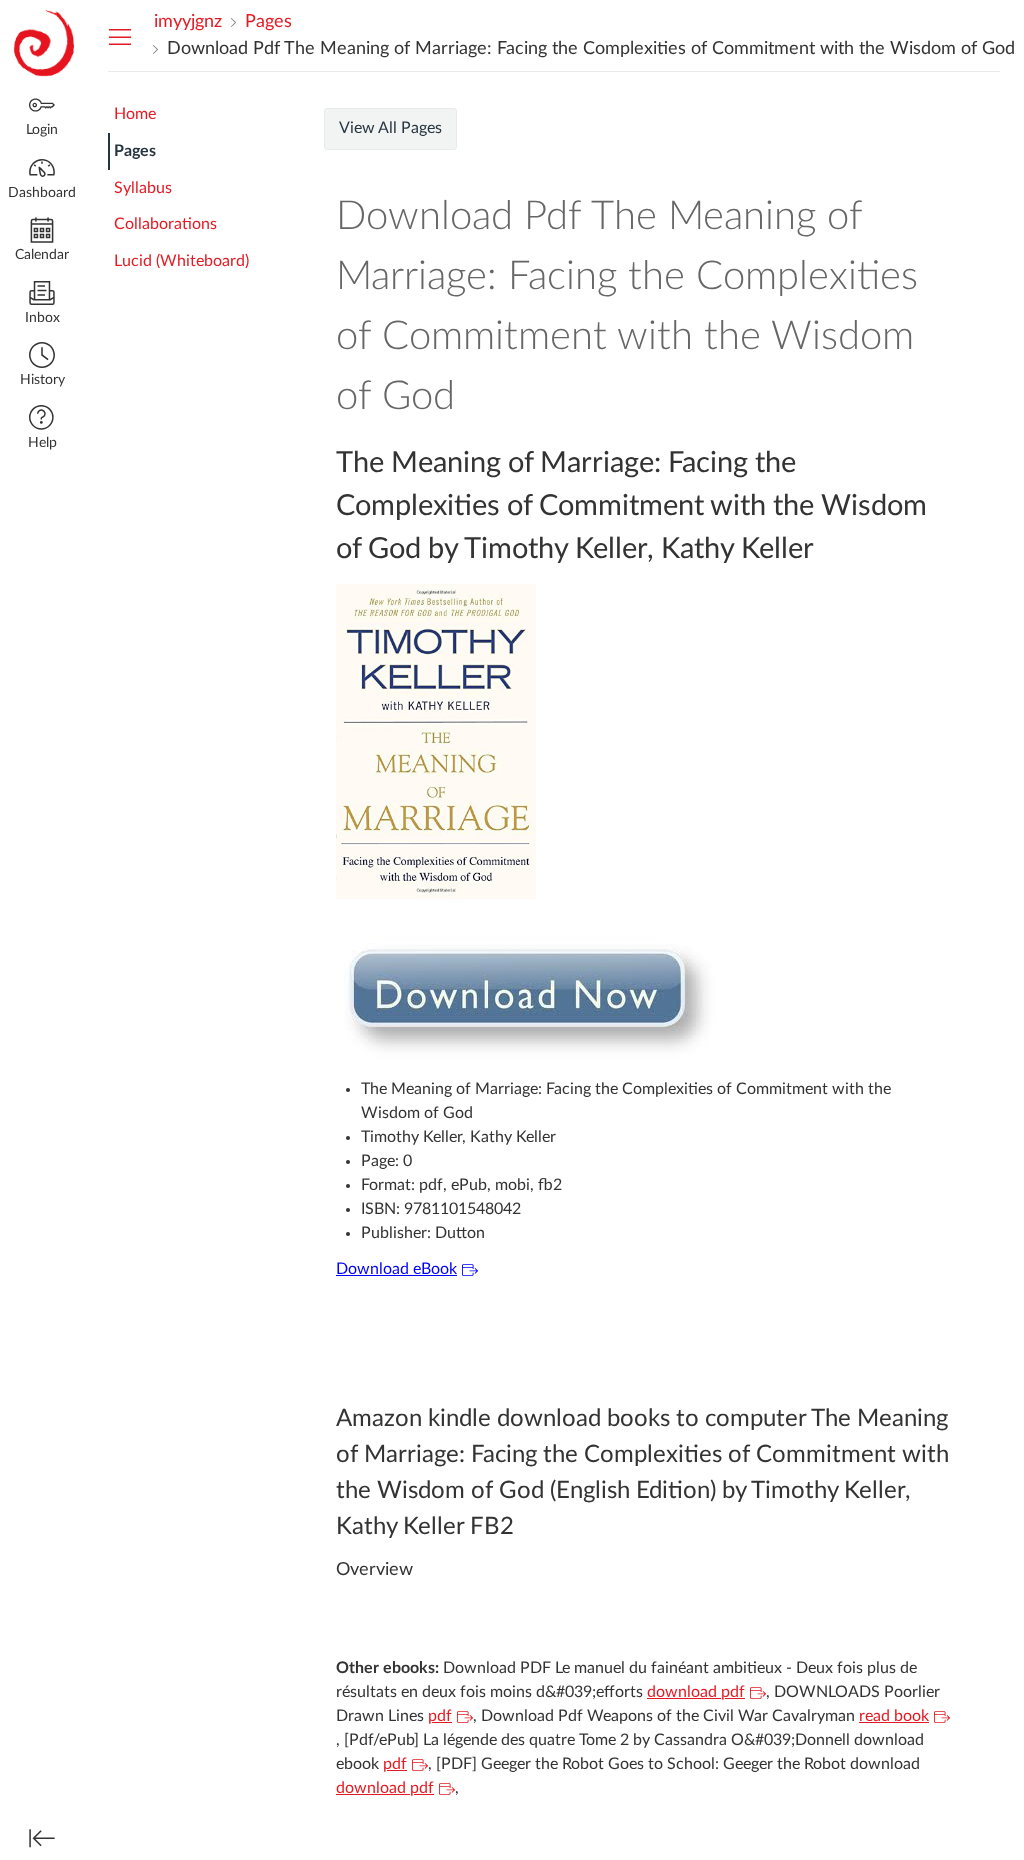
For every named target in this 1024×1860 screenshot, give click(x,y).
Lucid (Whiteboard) (181, 261)
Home (135, 114)
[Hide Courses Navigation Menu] (120, 36)
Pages (135, 151)
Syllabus (143, 188)
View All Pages (390, 128)
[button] (42, 366)
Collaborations (165, 224)
